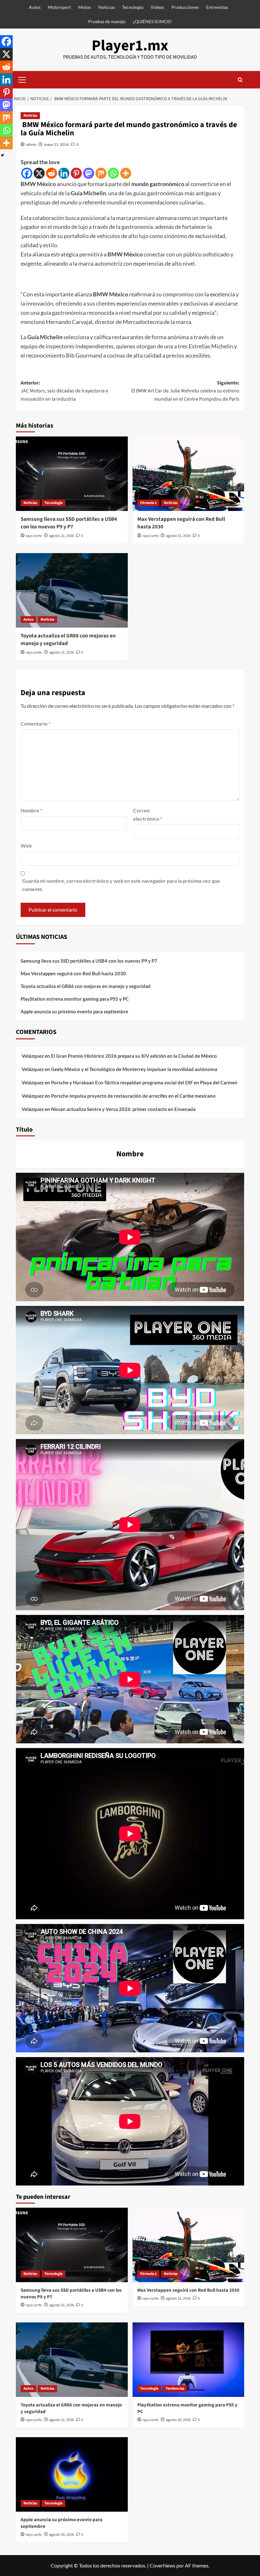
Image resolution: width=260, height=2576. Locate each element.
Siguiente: (185, 391)
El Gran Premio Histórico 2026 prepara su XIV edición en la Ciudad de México (134, 1056)
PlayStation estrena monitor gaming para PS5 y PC (75, 999)
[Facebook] (27, 173)
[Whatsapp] (113, 173)
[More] (126, 173)
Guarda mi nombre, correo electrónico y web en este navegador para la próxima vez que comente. (121, 885)
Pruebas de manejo (107, 21)
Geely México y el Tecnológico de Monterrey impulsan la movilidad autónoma (134, 1069)
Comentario (36, 723)
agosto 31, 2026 (62, 536)
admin (31, 144)
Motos (85, 7)
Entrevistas (217, 7)
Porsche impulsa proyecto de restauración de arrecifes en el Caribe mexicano (133, 1096)
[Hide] (3, 155)
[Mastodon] (89, 173)
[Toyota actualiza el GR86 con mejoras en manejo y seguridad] (72, 590)
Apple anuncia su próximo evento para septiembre (74, 1011)
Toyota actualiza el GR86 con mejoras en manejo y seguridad (68, 640)
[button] (22, 79)
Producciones (185, 7)
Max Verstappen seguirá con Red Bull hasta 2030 (181, 523)
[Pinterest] (76, 173)
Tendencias (175, 2389)
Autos (35, 7)
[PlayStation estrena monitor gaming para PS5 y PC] (188, 2360)
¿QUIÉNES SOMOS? (152, 21)
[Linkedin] (64, 173)
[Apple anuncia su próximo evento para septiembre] (72, 2474)
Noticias (107, 7)
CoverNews (162, 2565)
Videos (157, 7)
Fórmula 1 (148, 503)
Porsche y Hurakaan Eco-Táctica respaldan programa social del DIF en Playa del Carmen (144, 1082)
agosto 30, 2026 (178, 2420)
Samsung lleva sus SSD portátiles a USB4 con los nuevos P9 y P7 (69, 523)
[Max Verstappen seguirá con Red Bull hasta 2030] (188, 474)
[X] (39, 173)
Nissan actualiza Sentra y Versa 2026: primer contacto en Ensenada (123, 1109)
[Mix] (101, 173)
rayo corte (34, 536)
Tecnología (133, 7)
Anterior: (64, 391)
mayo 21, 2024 (56, 144)
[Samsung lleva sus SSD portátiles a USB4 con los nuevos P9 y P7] (72, 474)
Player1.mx (130, 46)
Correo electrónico (148, 814)
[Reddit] (52, 173)
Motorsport (59, 7)
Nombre (31, 810)
